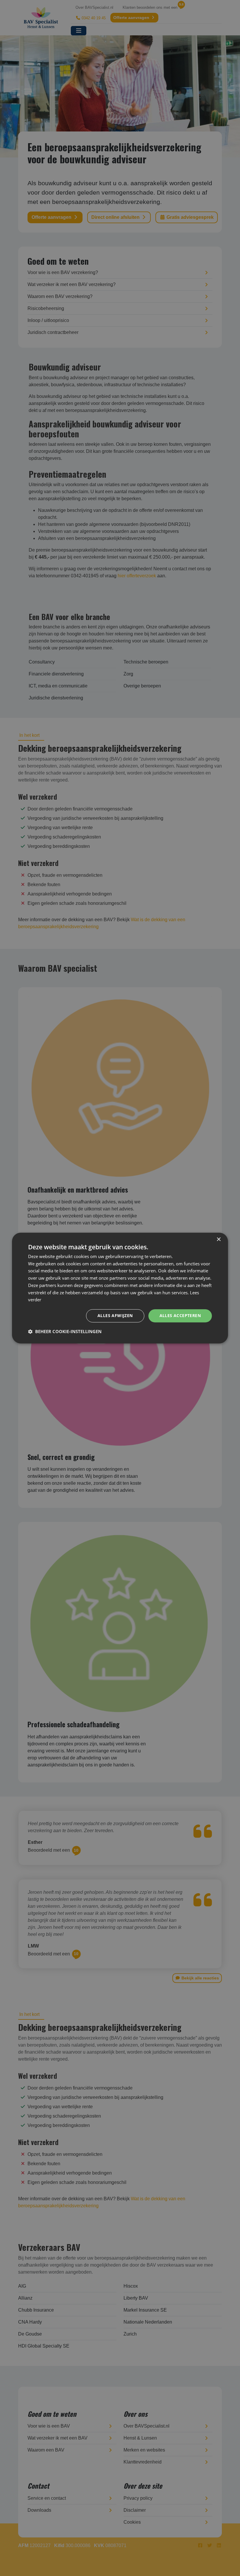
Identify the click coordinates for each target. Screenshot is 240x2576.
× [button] (218, 1240)
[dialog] (120, 1288)
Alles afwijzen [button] (115, 1315)
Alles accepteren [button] (180, 1315)
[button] (65, 1331)
